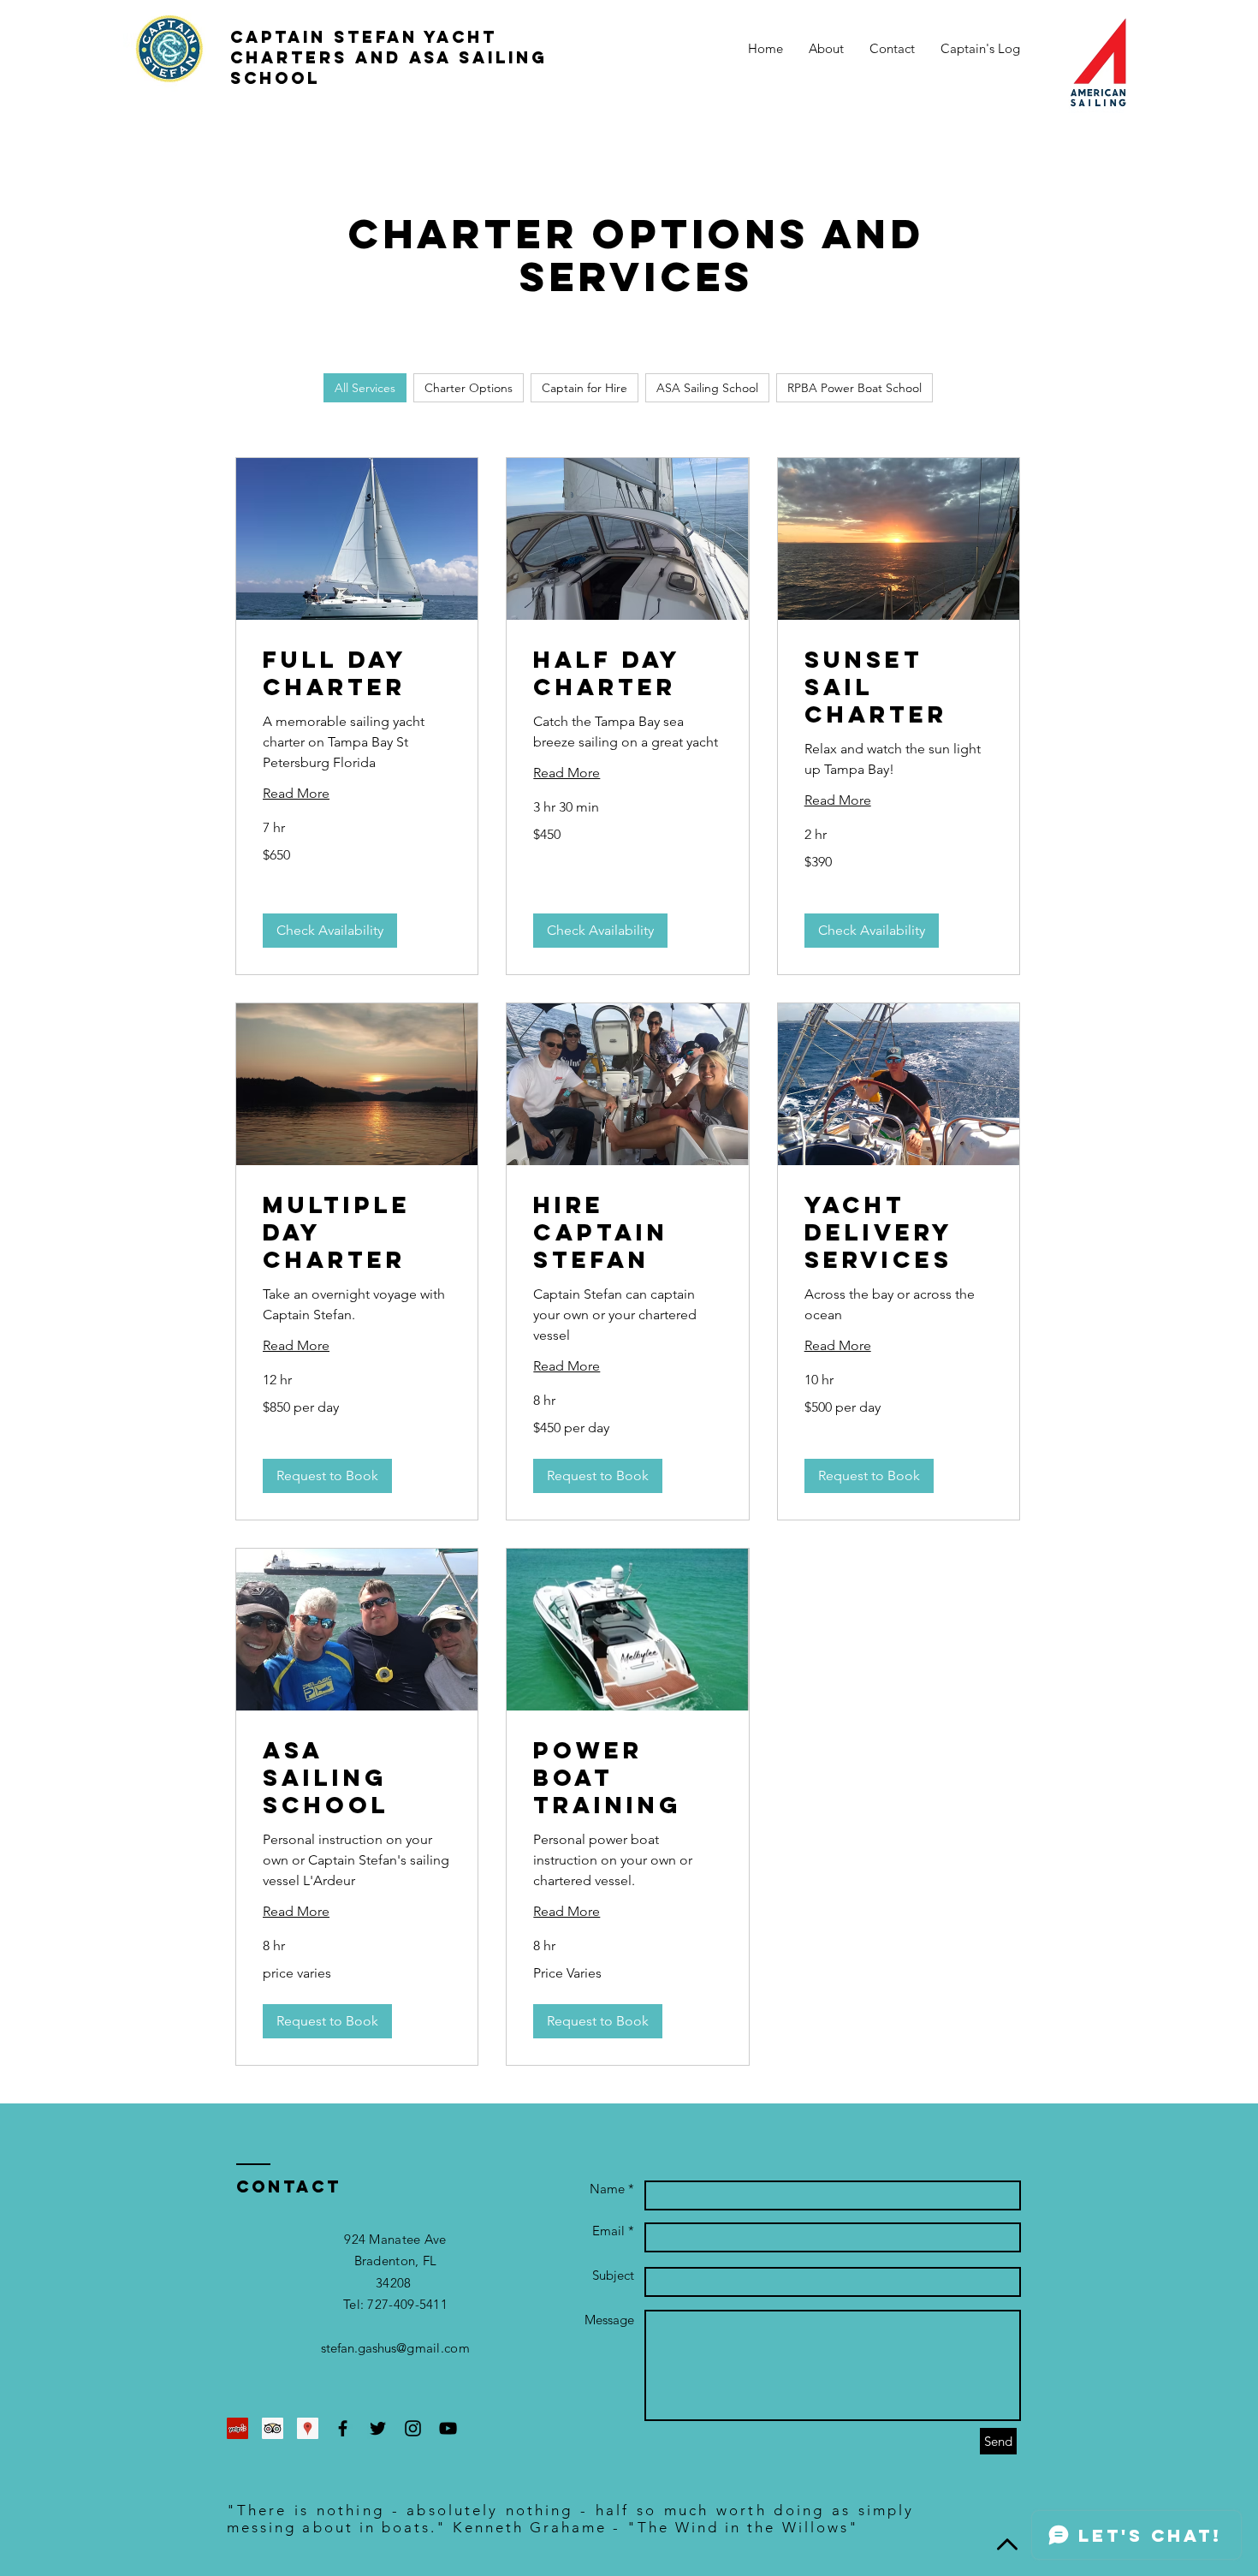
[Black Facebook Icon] (343, 2428)
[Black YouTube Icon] (448, 2428)
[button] (330, 931)
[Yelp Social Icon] (237, 2428)
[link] (357, 674)
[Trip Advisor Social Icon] (273, 2428)
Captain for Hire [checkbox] (584, 388)
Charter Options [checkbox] (469, 388)
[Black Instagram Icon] (413, 2428)
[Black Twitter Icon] (378, 2428)
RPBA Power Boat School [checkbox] (854, 388)
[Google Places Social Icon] (308, 2428)
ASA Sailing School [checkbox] (707, 388)
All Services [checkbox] (365, 388)
